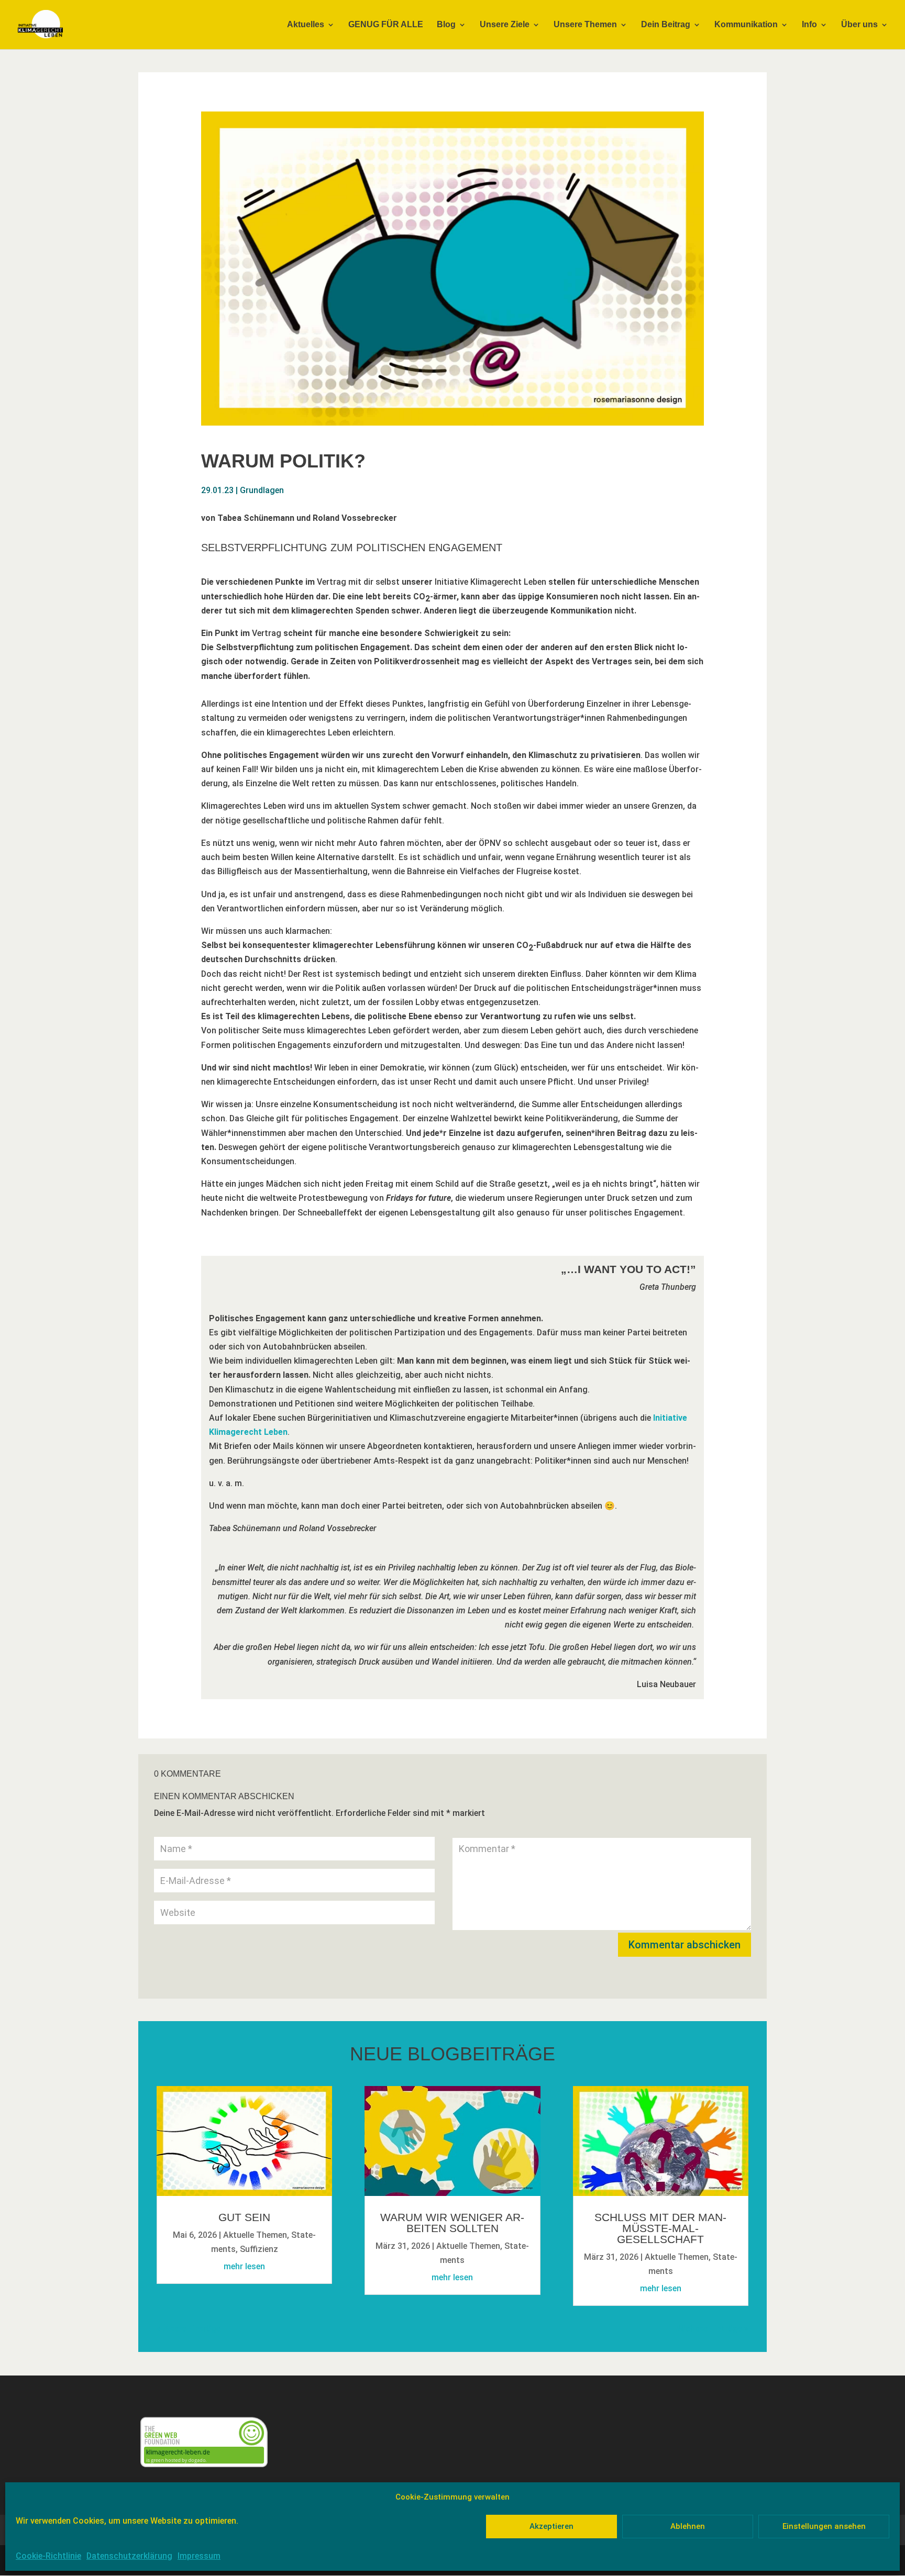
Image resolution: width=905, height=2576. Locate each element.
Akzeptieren (551, 2526)
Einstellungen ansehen (824, 2526)
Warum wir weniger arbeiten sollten (452, 2223)
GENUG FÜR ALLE (386, 25)
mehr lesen (244, 2266)
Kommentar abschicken (685, 1945)
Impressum (199, 2556)
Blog (446, 25)
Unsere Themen (585, 25)
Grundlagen (262, 490)
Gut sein (244, 2217)
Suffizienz (259, 2249)
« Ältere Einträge (189, 2329)
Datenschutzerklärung (129, 2556)
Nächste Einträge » (712, 2329)
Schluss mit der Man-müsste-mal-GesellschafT (660, 2228)
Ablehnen (688, 2526)
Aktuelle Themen (255, 2235)
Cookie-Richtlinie (48, 2556)
